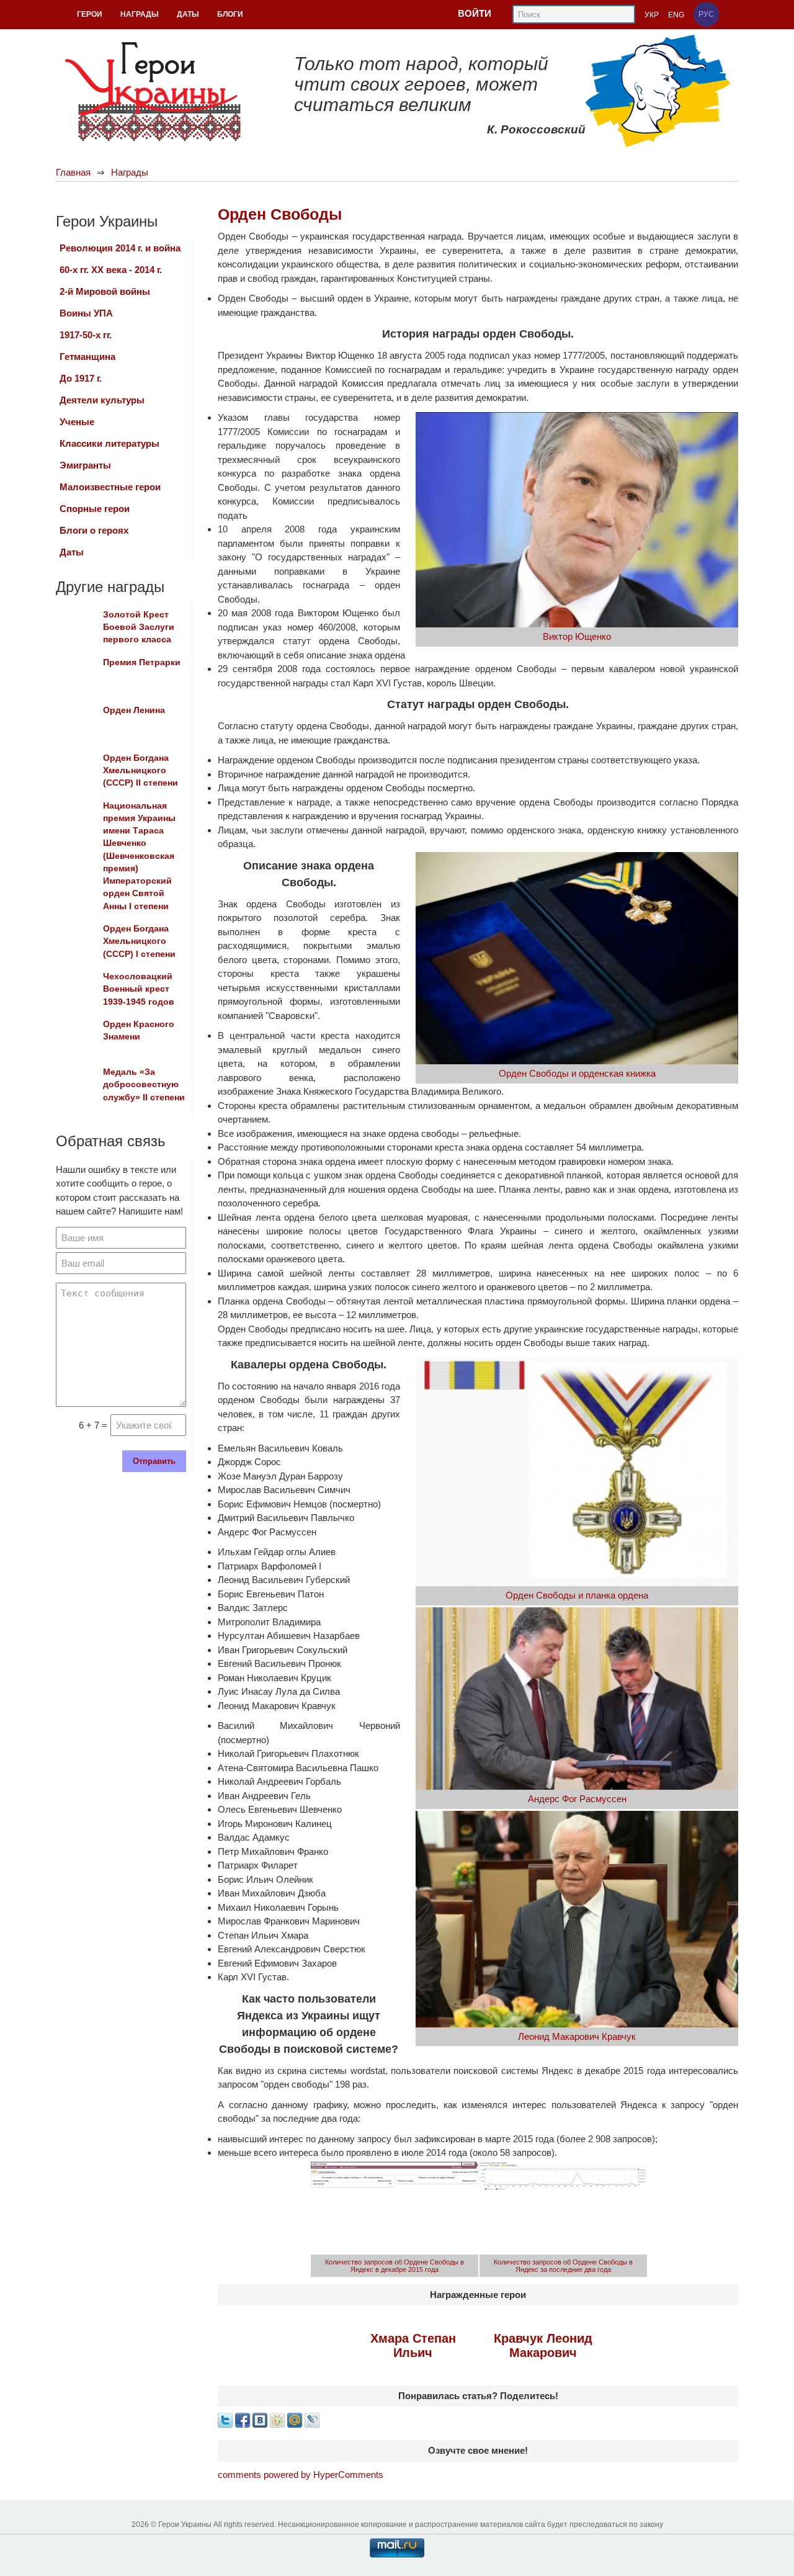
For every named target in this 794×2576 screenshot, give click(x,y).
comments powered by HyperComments (301, 2475)
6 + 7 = (93, 1425)
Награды (130, 172)
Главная (73, 172)
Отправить (154, 1461)
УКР (652, 15)
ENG (676, 15)
